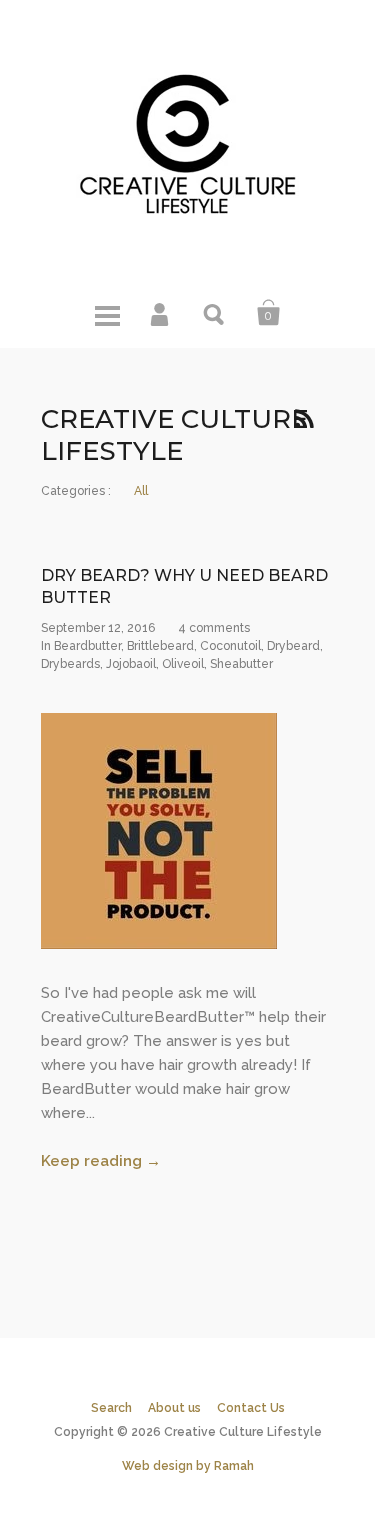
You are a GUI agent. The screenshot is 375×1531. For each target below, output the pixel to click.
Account (161, 313)
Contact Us (251, 1408)
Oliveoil (183, 664)
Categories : (76, 491)
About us (174, 1408)
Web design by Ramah (188, 1466)
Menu (107, 313)
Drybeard (293, 646)
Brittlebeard (160, 646)
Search (215, 313)
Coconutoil (230, 646)
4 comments (214, 628)
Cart (269, 313)
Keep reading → (101, 1161)
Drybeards (70, 664)
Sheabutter (241, 664)
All (141, 491)
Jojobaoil (131, 664)
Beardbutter (87, 646)
